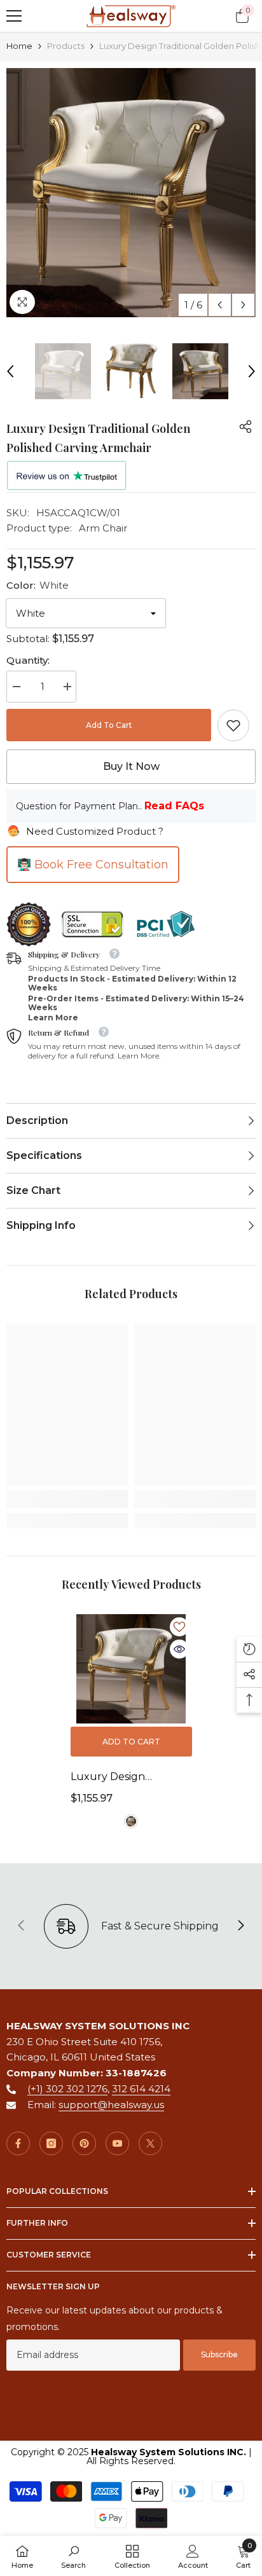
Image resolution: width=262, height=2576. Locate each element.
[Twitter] (150, 2143)
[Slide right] (240, 1926)
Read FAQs (174, 806)
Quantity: (28, 660)
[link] (233, 725)
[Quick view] (179, 1649)
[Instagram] (51, 2143)
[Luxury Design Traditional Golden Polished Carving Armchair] (131, 1669)
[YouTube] (117, 2143)
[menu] (14, 16)
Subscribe (219, 2354)
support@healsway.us (111, 2105)
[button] (220, 305)
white (131, 1821)
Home (19, 46)
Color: (38, 585)
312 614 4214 (141, 2089)
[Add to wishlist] (179, 1627)
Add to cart (109, 725)
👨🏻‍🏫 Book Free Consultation (93, 865)
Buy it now (131, 766)
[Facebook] (18, 2143)
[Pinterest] (84, 2143)
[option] (131, 193)
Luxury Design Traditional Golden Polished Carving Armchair (118, 1778)
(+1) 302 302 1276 (67, 2089)
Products (66, 46)
